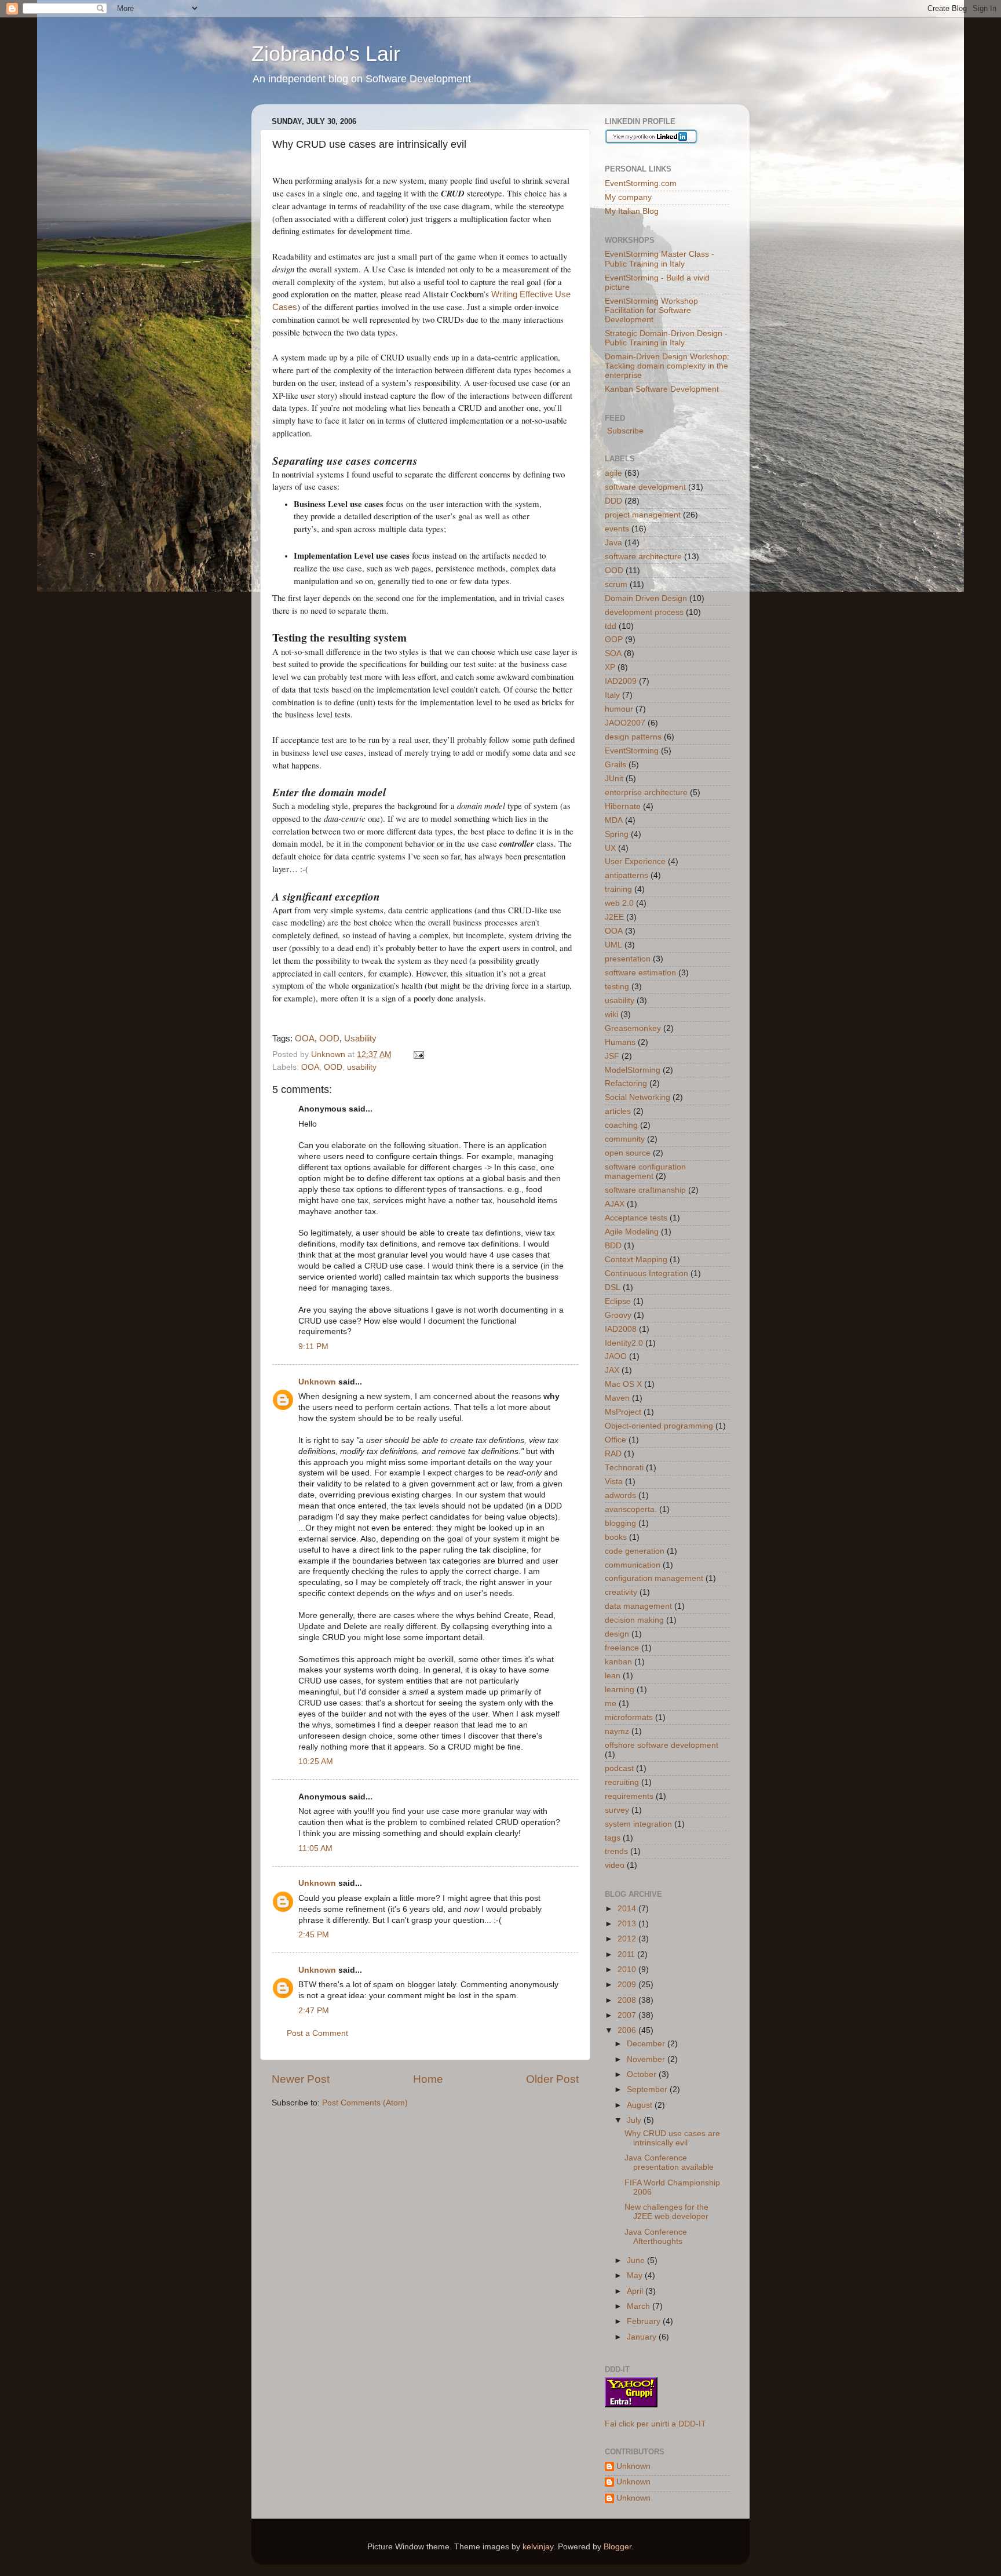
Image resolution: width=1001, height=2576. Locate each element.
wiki (611, 1014)
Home (428, 2079)
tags (613, 1838)
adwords (620, 1495)
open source (628, 1153)
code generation (635, 1551)
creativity (621, 1592)
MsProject (623, 1412)
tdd (611, 626)
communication (633, 1565)
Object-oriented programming (659, 1426)
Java (613, 543)
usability (362, 1067)
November (647, 2059)
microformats (629, 1717)
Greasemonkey (633, 1028)
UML (613, 945)
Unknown (317, 1382)
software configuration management (645, 1172)
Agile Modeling (632, 1232)
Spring (617, 834)
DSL (613, 1287)
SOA (613, 653)
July (635, 2120)
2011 (627, 1954)
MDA (614, 820)
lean (613, 1676)
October (643, 2074)
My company (628, 197)
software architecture (643, 557)
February (645, 2321)
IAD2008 (621, 1329)
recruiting (622, 1782)
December (647, 2044)
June (637, 2260)
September (648, 2089)
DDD (613, 501)
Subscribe (624, 431)
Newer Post (301, 2079)
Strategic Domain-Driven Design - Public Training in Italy (666, 338)
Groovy (618, 1315)
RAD (613, 1454)
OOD (329, 1039)
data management (638, 1606)
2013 (628, 1924)
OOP (614, 640)
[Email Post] (418, 1054)
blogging (620, 1523)
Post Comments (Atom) (365, 2103)
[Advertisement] (407, 2144)
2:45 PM (314, 1935)
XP (610, 667)
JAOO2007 (625, 723)
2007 (628, 2015)
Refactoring (626, 1083)
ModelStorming (633, 1070)
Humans (620, 1042)
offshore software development (662, 1745)
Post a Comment (317, 2033)
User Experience (635, 861)
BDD (613, 1246)
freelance (622, 1648)
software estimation (640, 973)
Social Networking (638, 1097)
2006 (628, 2030)
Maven (617, 1398)
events (617, 529)
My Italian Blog (632, 211)
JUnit (614, 779)
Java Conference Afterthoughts (656, 2237)
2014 (628, 1909)
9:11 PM (313, 1347)
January (643, 2337)
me (611, 1704)
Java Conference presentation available (669, 2163)
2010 (628, 1970)
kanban (618, 1662)
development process (644, 612)
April (636, 2291)
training (618, 889)
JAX (612, 1370)
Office (615, 1440)
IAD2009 (621, 681)
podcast (619, 1768)
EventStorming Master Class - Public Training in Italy (660, 259)
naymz (617, 1731)
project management (643, 515)
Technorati (624, 1468)
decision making (634, 1620)
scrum (616, 584)
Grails (615, 765)
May (636, 2276)
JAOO (616, 1356)
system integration (638, 1824)
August (641, 2105)
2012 (628, 1939)
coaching (621, 1125)
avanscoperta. (631, 1509)
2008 (628, 2000)
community (625, 1139)
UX (610, 848)
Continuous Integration (646, 1274)
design (617, 1634)
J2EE (614, 917)
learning (620, 1690)
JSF (612, 1056)
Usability (360, 1039)
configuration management (654, 1578)
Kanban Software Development (662, 389)
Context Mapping (636, 1260)
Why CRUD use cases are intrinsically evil (672, 2138)
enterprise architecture (646, 793)
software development (645, 487)
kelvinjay (538, 2547)
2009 (628, 1985)
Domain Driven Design (646, 598)
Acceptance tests (636, 1218)
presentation (628, 959)
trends (616, 1851)
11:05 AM (315, 1848)
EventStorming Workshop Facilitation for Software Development (651, 310)
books (616, 1537)
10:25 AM (316, 1761)
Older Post (552, 2079)
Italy (612, 695)
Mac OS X (623, 1384)
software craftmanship (645, 1190)
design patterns (633, 737)
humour (619, 709)
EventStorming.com (641, 183)
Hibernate (623, 806)
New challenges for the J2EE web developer (666, 2212)
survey (617, 1810)
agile (613, 473)
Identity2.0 (624, 1343)
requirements (629, 1796)
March (640, 2306)
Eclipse (618, 1301)
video (615, 1865)
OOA (305, 1039)
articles (618, 1111)
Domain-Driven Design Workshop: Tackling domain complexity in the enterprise (667, 366)
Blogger (618, 2547)
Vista (614, 1482)
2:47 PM (314, 2011)
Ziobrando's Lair (326, 54)
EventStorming (632, 751)
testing (617, 987)
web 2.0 (619, 903)
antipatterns (626, 875)
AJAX (615, 1204)
